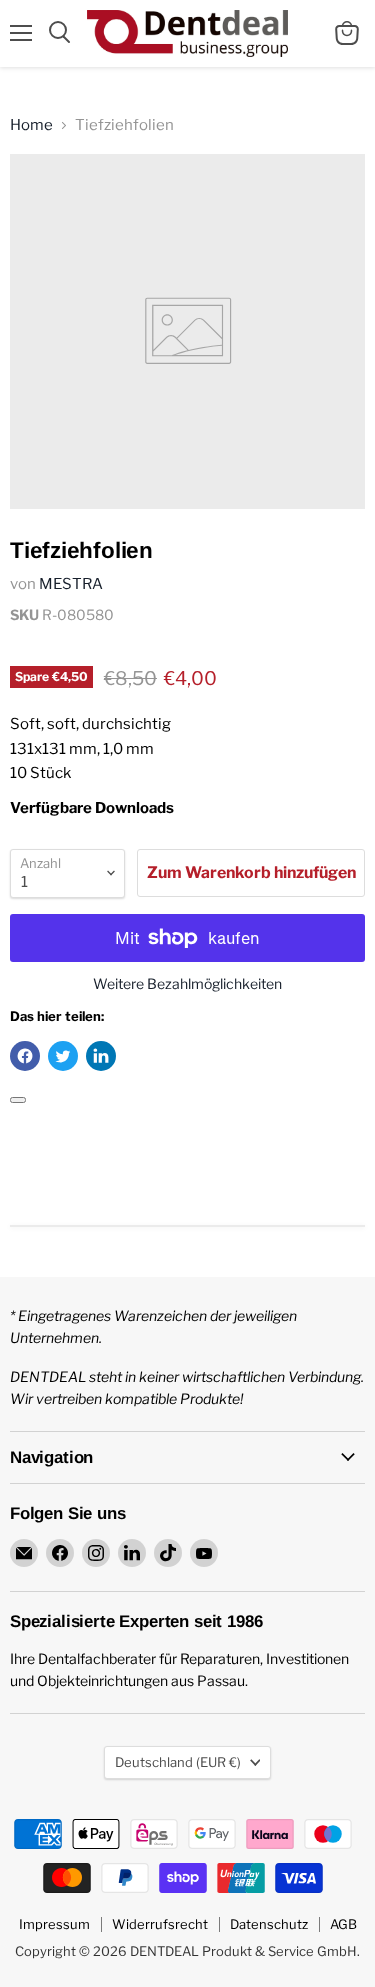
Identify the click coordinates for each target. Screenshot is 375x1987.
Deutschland (178, 1762)
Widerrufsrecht (160, 1924)
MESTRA (71, 584)
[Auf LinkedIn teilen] (101, 1056)
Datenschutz (269, 1924)
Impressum (54, 1924)
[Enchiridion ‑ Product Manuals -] (18, 1100)
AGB (343, 1924)
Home (31, 125)
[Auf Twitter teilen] (63, 1056)
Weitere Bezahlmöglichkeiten (187, 984)
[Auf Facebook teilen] (25, 1056)
